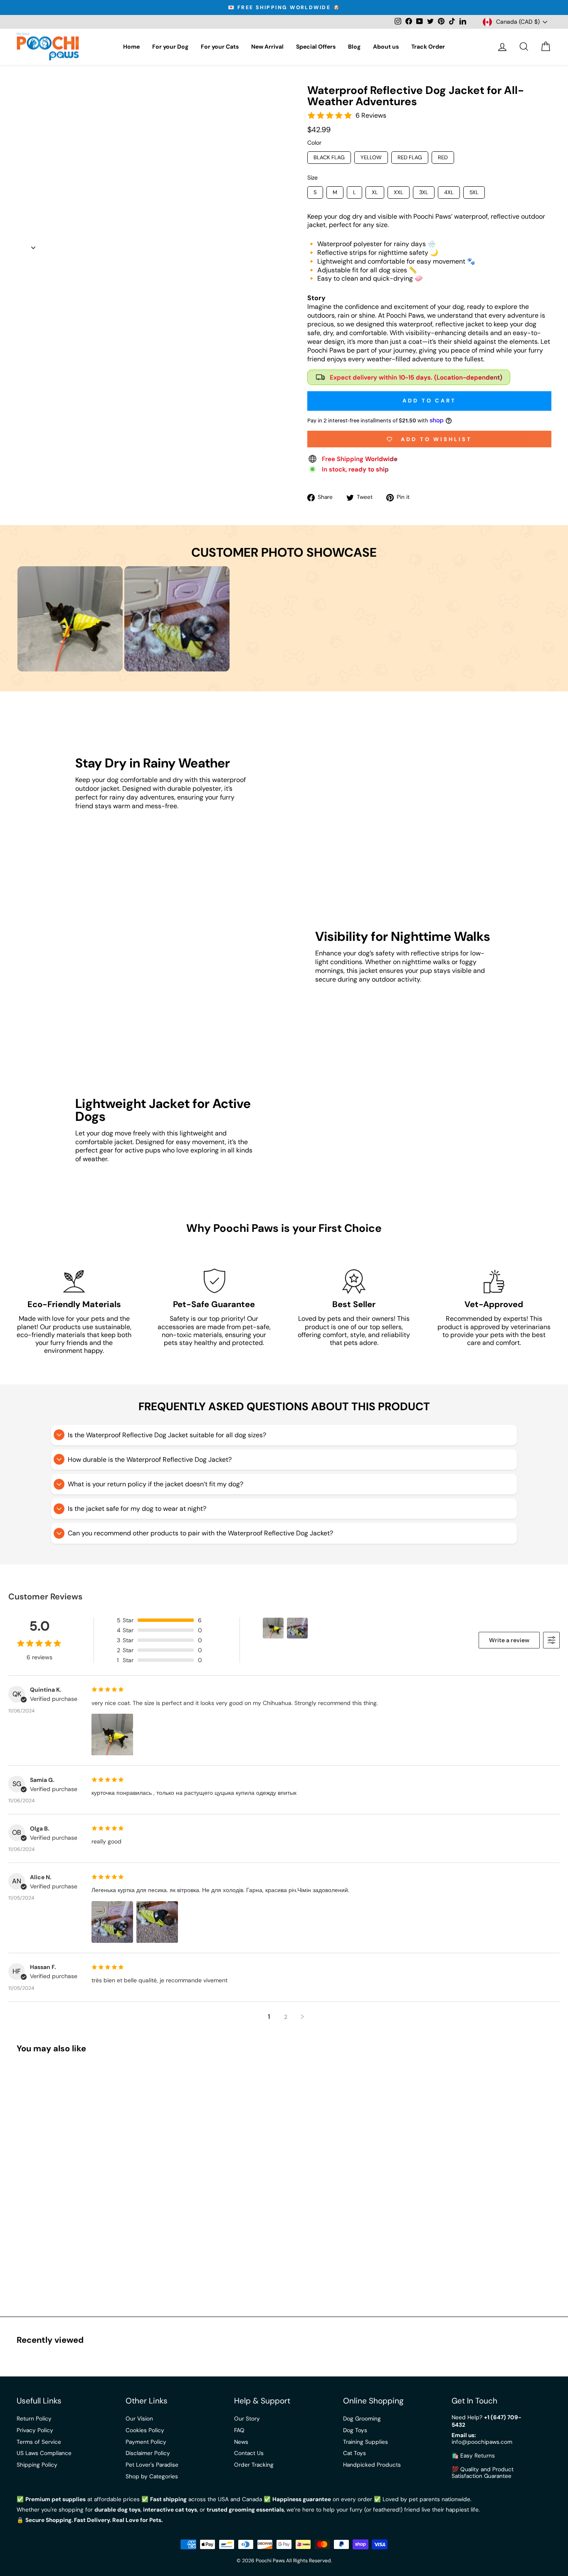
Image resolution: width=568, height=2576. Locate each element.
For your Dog (170, 47)
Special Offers (316, 47)
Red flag (410, 157)
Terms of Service (39, 2442)
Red (443, 157)
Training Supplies (365, 2442)
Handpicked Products (372, 2465)
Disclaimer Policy (148, 2453)
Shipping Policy (37, 2465)
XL (375, 192)
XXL (399, 192)
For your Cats (220, 47)
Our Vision (139, 2419)
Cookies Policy (145, 2430)
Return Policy (34, 2419)
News (241, 2442)
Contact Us (249, 2453)
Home (131, 47)
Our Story (247, 2419)
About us (386, 47)
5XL (474, 192)
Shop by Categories (152, 2476)
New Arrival (267, 47)
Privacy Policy (35, 2430)
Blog (354, 47)
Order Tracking (254, 2465)
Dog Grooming (362, 2419)
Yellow (371, 157)
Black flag (329, 157)
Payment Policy (146, 2442)
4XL (449, 192)
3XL (424, 192)
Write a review (509, 1640)
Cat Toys (354, 2453)
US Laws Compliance (44, 2453)
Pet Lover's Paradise (152, 2465)
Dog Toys (355, 2430)
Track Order (428, 47)
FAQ (239, 2430)
